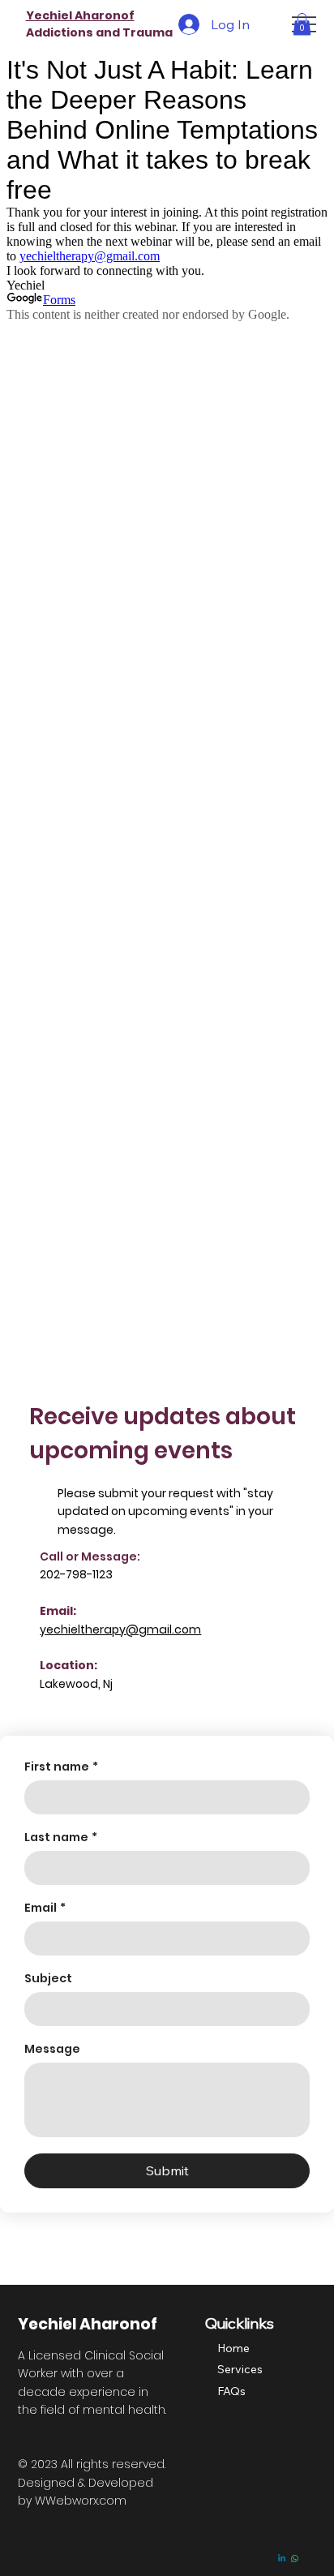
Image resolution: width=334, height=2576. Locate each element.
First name (61, 1767)
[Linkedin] (282, 2559)
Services (240, 2369)
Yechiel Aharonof (80, 15)
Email (45, 1908)
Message (52, 2049)
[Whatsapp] (295, 2559)
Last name (61, 1838)
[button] (302, 24)
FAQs (231, 2391)
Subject (48, 1979)
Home (233, 2348)
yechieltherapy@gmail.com (120, 1629)
